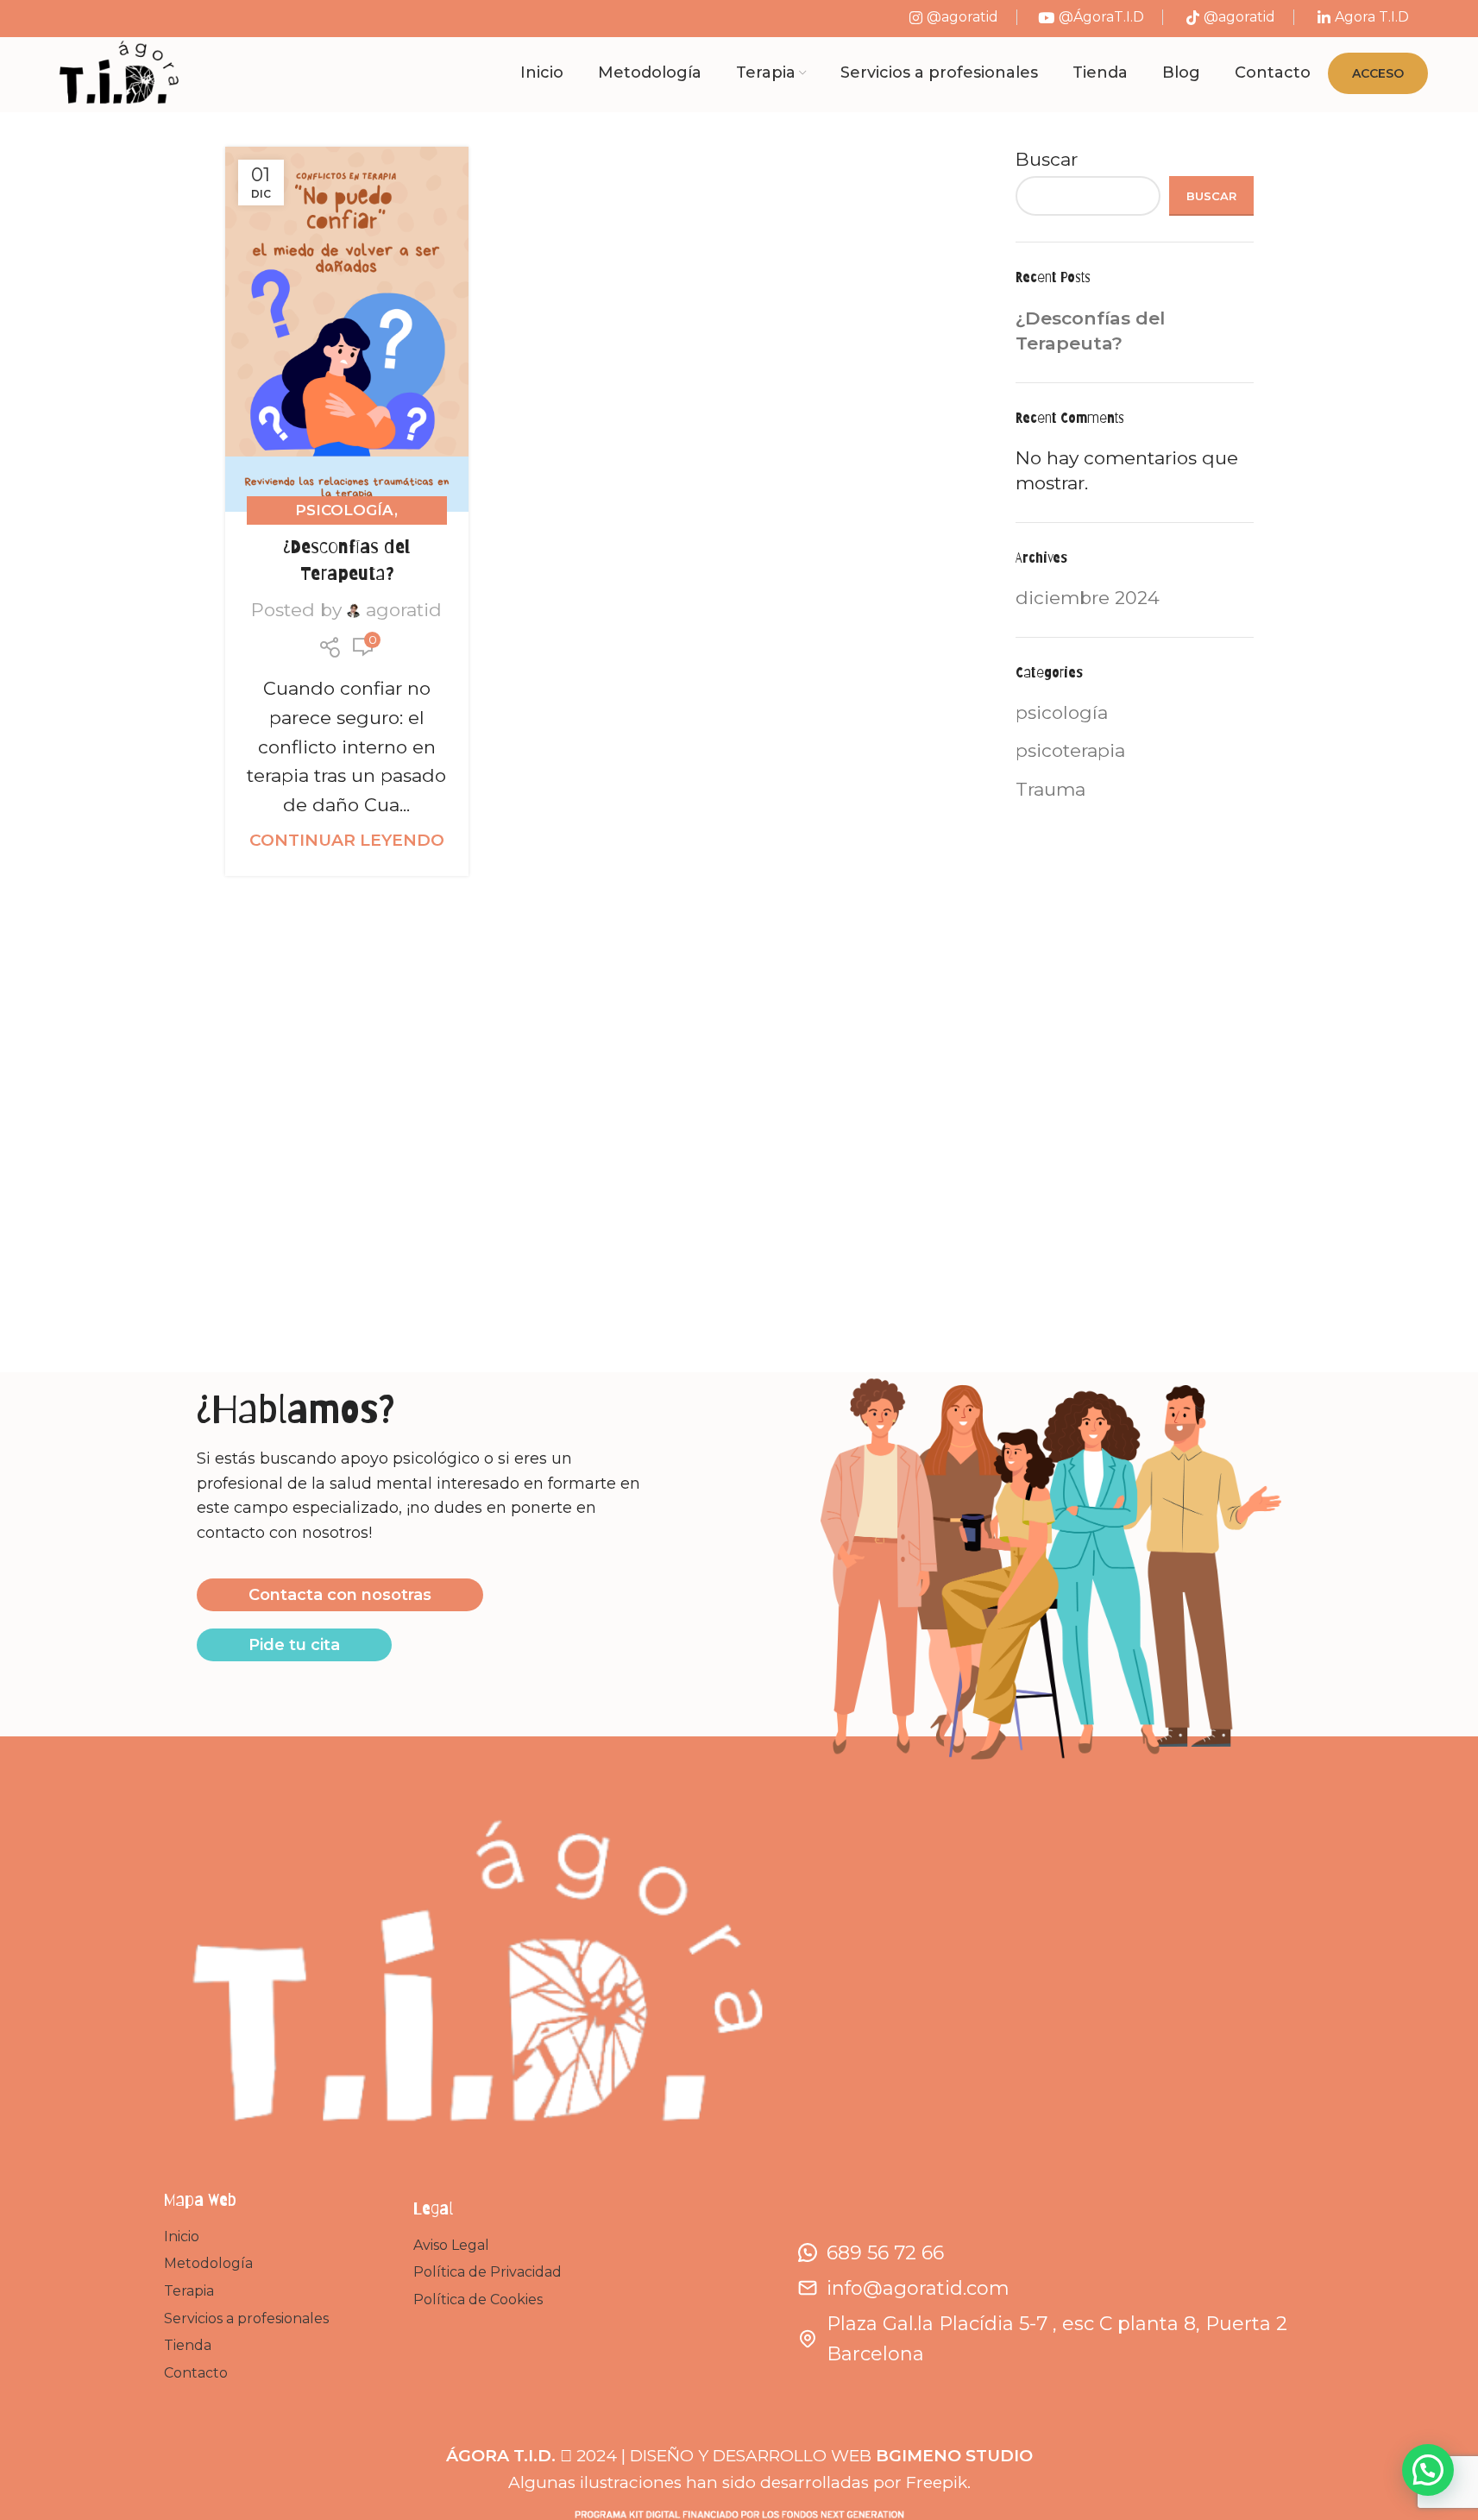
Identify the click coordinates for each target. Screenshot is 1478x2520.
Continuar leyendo (347, 840)
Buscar (1047, 159)
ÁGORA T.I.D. (501, 2456)
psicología (345, 510)
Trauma (1050, 789)
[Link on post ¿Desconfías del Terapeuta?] (347, 329)
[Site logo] (118, 72)
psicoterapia (1070, 750)
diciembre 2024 (1088, 598)
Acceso (1378, 73)
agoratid (404, 610)
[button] (1428, 2470)
